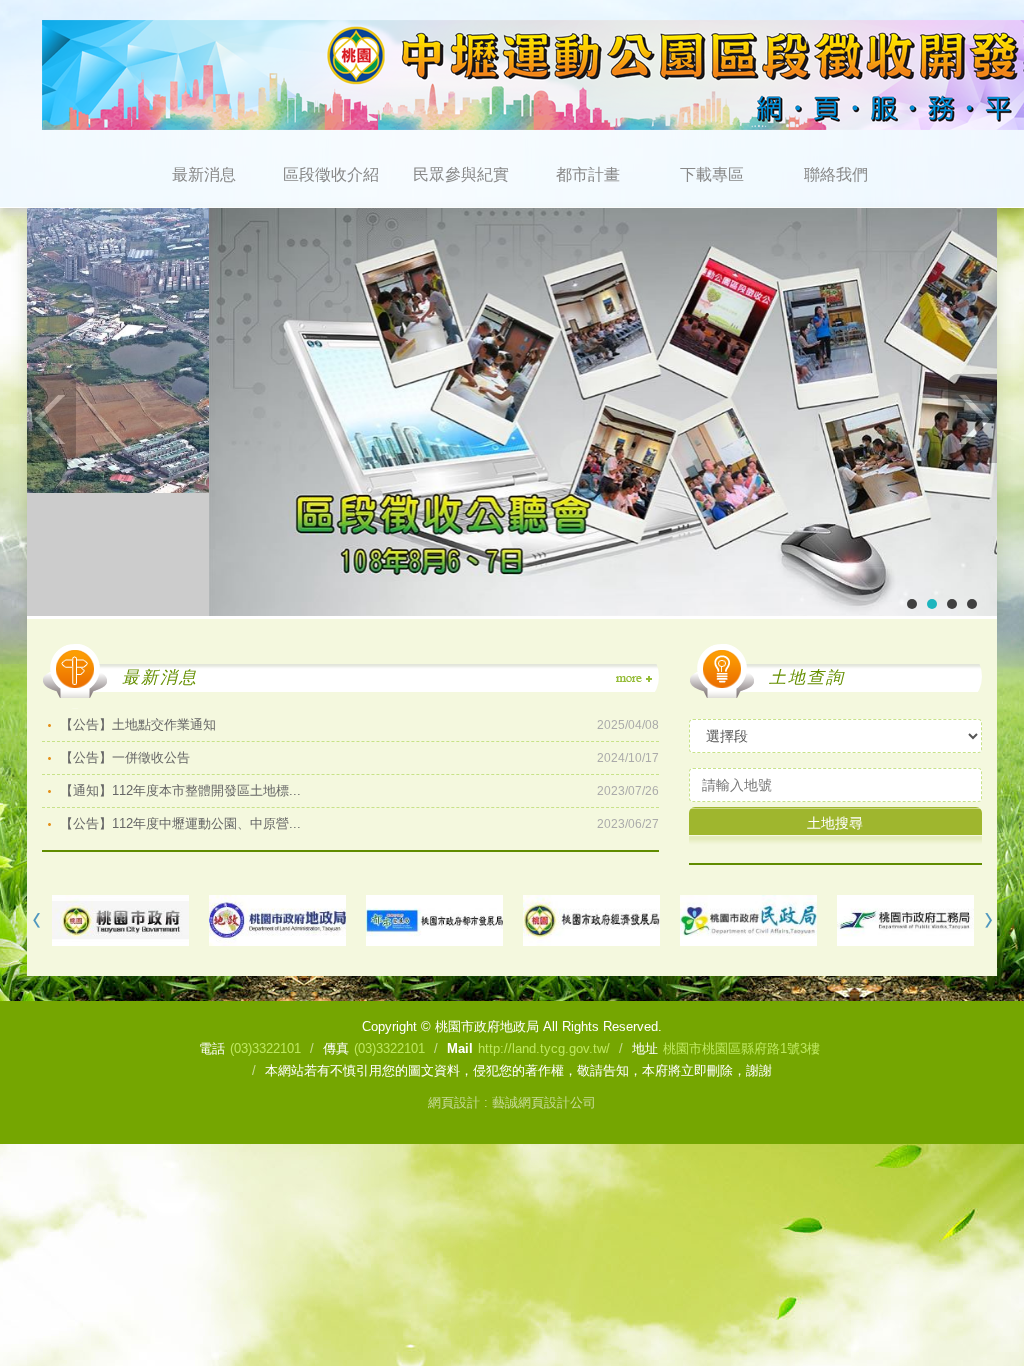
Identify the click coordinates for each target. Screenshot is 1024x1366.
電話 (212, 1048)
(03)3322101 (265, 1048)
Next (972, 418)
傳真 (336, 1048)
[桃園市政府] (120, 920)
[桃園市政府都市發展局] (434, 920)
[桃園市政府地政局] (277, 920)
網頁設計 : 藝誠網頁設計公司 (512, 1102)
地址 (645, 1048)
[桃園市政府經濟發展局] (591, 920)
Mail (460, 1048)
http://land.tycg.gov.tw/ (544, 1048)
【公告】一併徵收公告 (359, 757)
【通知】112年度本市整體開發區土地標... (359, 790)
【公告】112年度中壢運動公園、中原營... (359, 823)
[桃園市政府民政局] (748, 920)
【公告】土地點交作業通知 (359, 724)
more (633, 679)
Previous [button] (37, 921)
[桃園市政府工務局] (905, 920)
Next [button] (987, 921)
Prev (52, 418)
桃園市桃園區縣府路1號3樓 (741, 1048)
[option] (120, 920)
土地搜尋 (835, 823)
